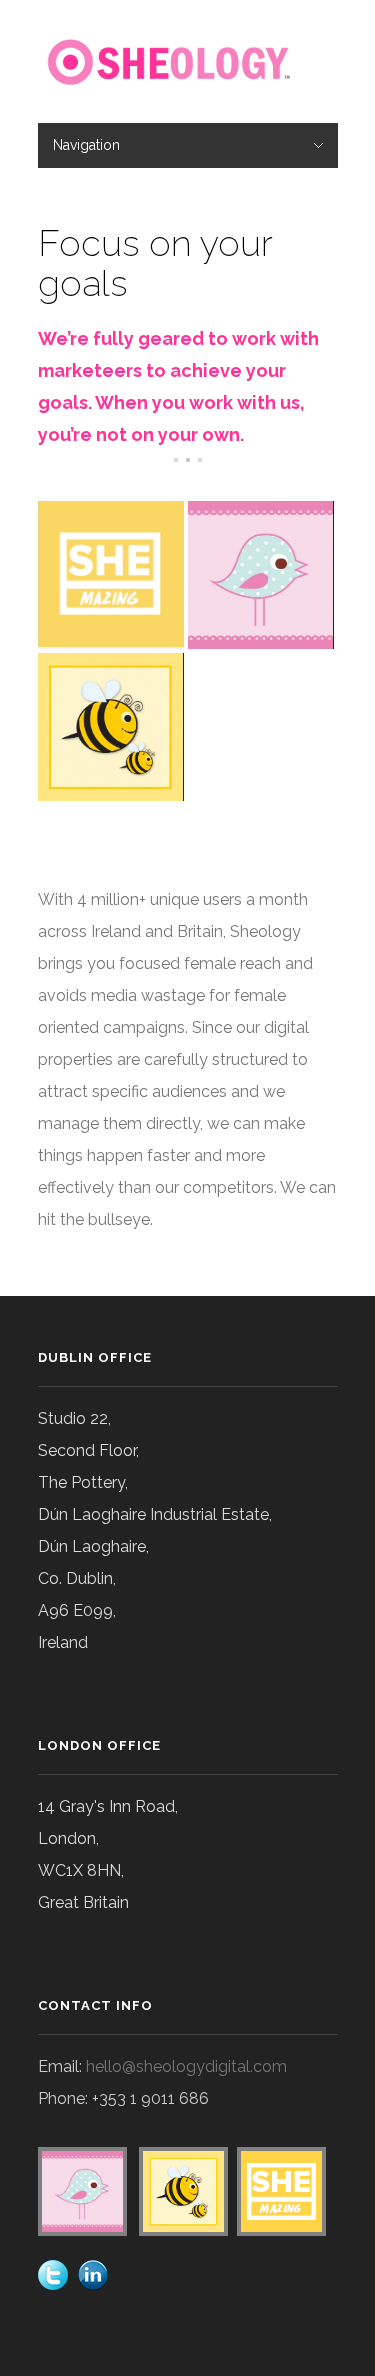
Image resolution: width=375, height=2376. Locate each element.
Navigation (86, 145)
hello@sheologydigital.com (186, 2066)
